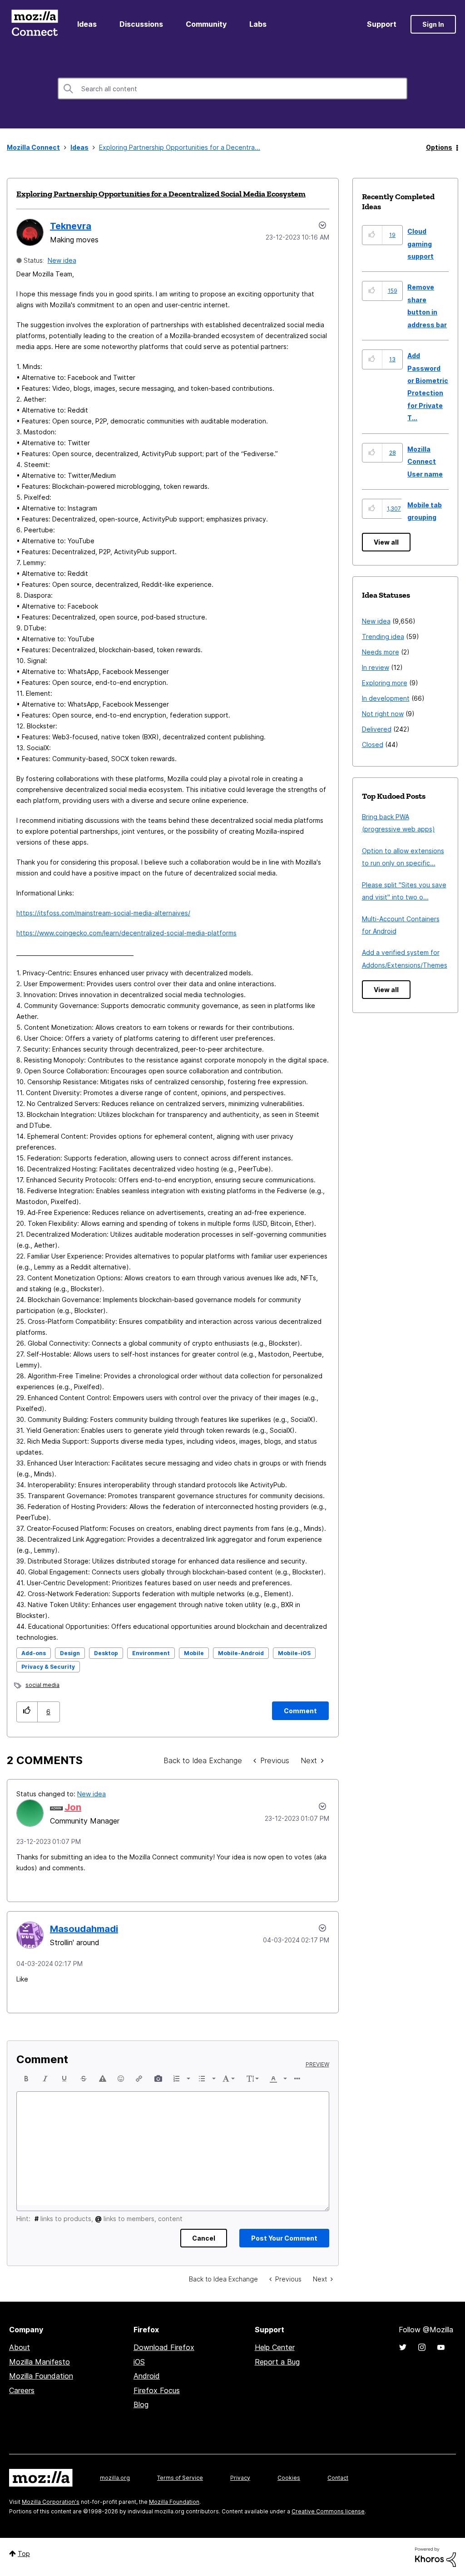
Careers (22, 2390)
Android (147, 2376)
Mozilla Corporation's (51, 2502)
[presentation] (26, 2079)
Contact (338, 2478)
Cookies (289, 2478)
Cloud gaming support (420, 244)
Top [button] (24, 2554)
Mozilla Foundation (41, 2376)
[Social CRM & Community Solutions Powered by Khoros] (435, 2556)
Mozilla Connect (35, 24)
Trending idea (383, 637)
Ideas (87, 24)
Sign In (433, 24)
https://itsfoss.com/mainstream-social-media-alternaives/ (103, 913)
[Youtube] (441, 2347)
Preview (317, 2065)
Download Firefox (164, 2347)
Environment (151, 1653)
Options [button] (439, 147)
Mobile (194, 1653)
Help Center (275, 2347)
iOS (139, 2362)
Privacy (240, 2478)
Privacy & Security (48, 1667)
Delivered (377, 729)
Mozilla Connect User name (425, 462)
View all (386, 542)
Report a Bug (277, 2362)
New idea (62, 260)
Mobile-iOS (294, 1653)
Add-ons (34, 1653)
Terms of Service (180, 2478)
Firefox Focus (157, 2390)
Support (382, 24)
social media (42, 1685)
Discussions (141, 24)
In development (386, 698)
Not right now (383, 714)
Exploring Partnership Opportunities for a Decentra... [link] (180, 147)
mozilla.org (115, 2478)
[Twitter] (403, 2347)
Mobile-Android (241, 1653)
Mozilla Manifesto (40, 2362)
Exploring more (385, 683)
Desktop (106, 1653)
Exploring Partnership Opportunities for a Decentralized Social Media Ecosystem (161, 194)
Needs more (381, 652)
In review (376, 667)
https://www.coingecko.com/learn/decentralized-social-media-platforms (126, 933)
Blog (141, 2404)
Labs (258, 24)
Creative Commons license (328, 2511)
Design (70, 1653)
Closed (373, 745)
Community (206, 24)
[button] (27, 1712)
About (20, 2347)
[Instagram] (422, 2347)
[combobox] (232, 88)
